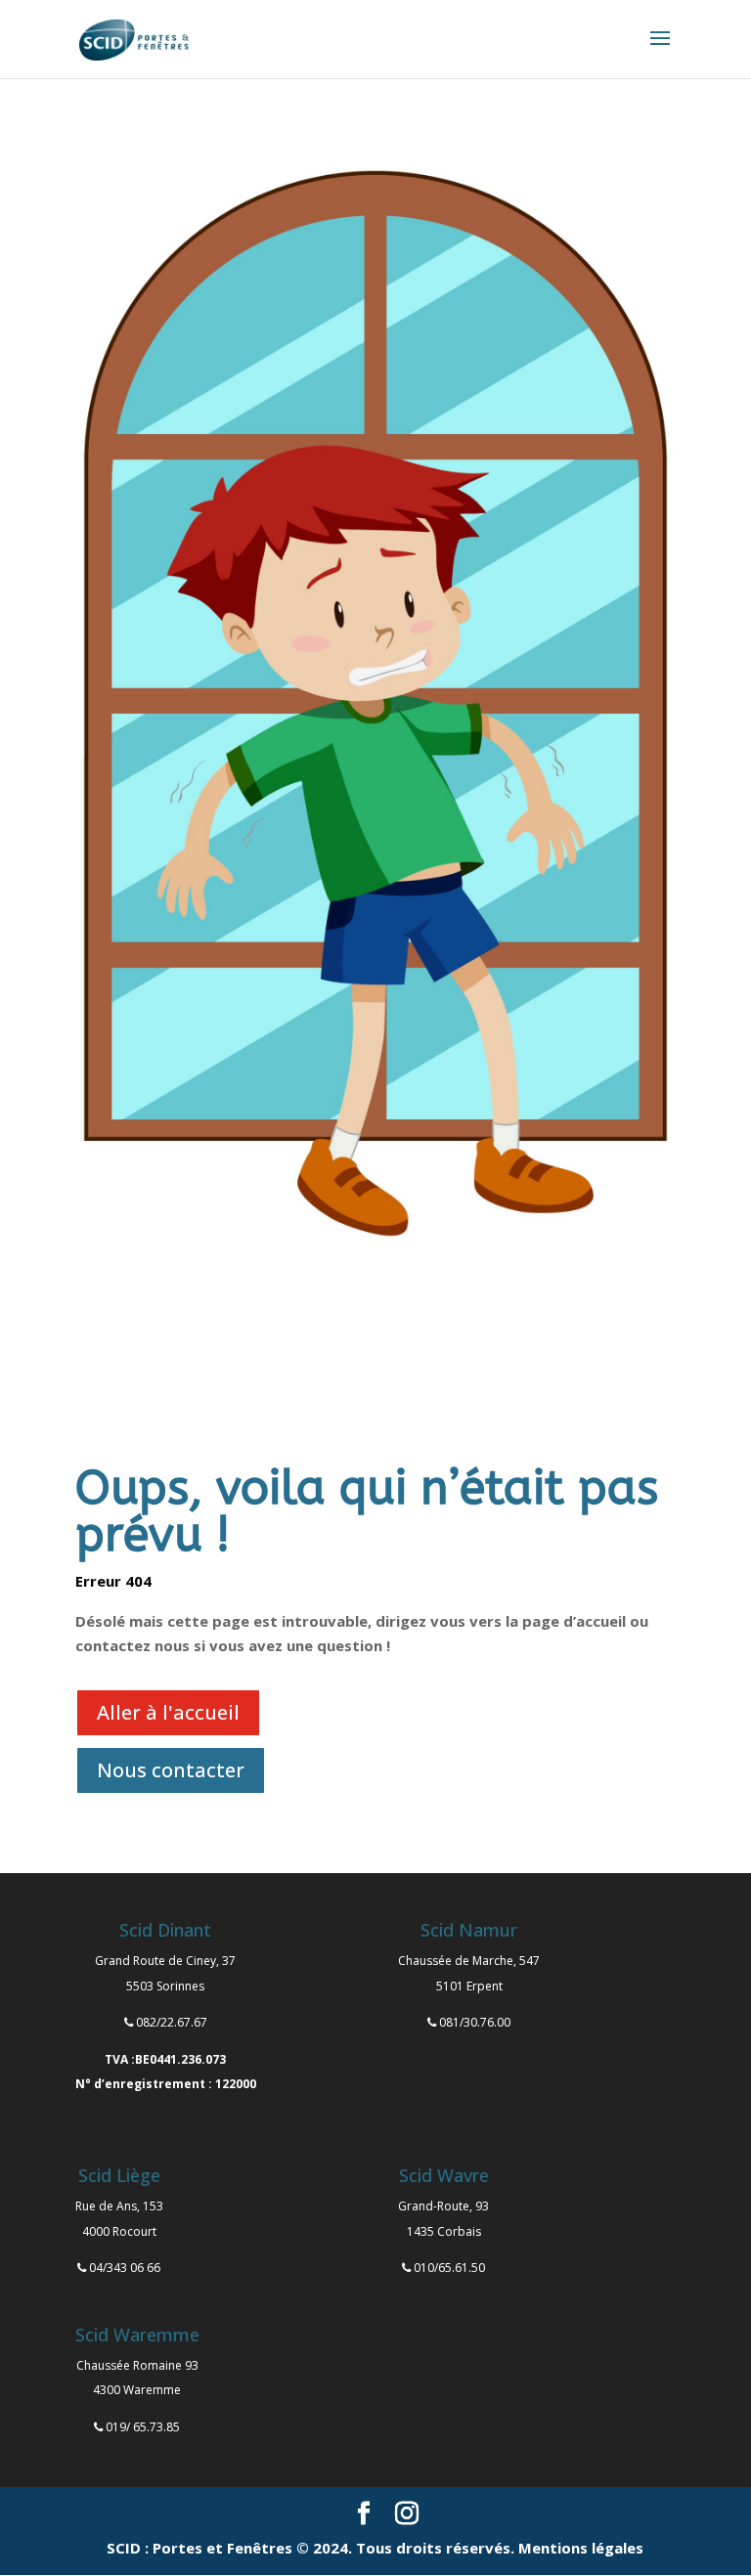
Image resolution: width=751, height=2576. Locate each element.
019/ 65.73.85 (143, 2427)
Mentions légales (581, 2548)
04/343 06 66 (125, 2268)
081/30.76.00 (475, 2022)
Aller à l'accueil (168, 1712)
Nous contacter (171, 1770)
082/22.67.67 (172, 2022)
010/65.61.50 (449, 2268)
